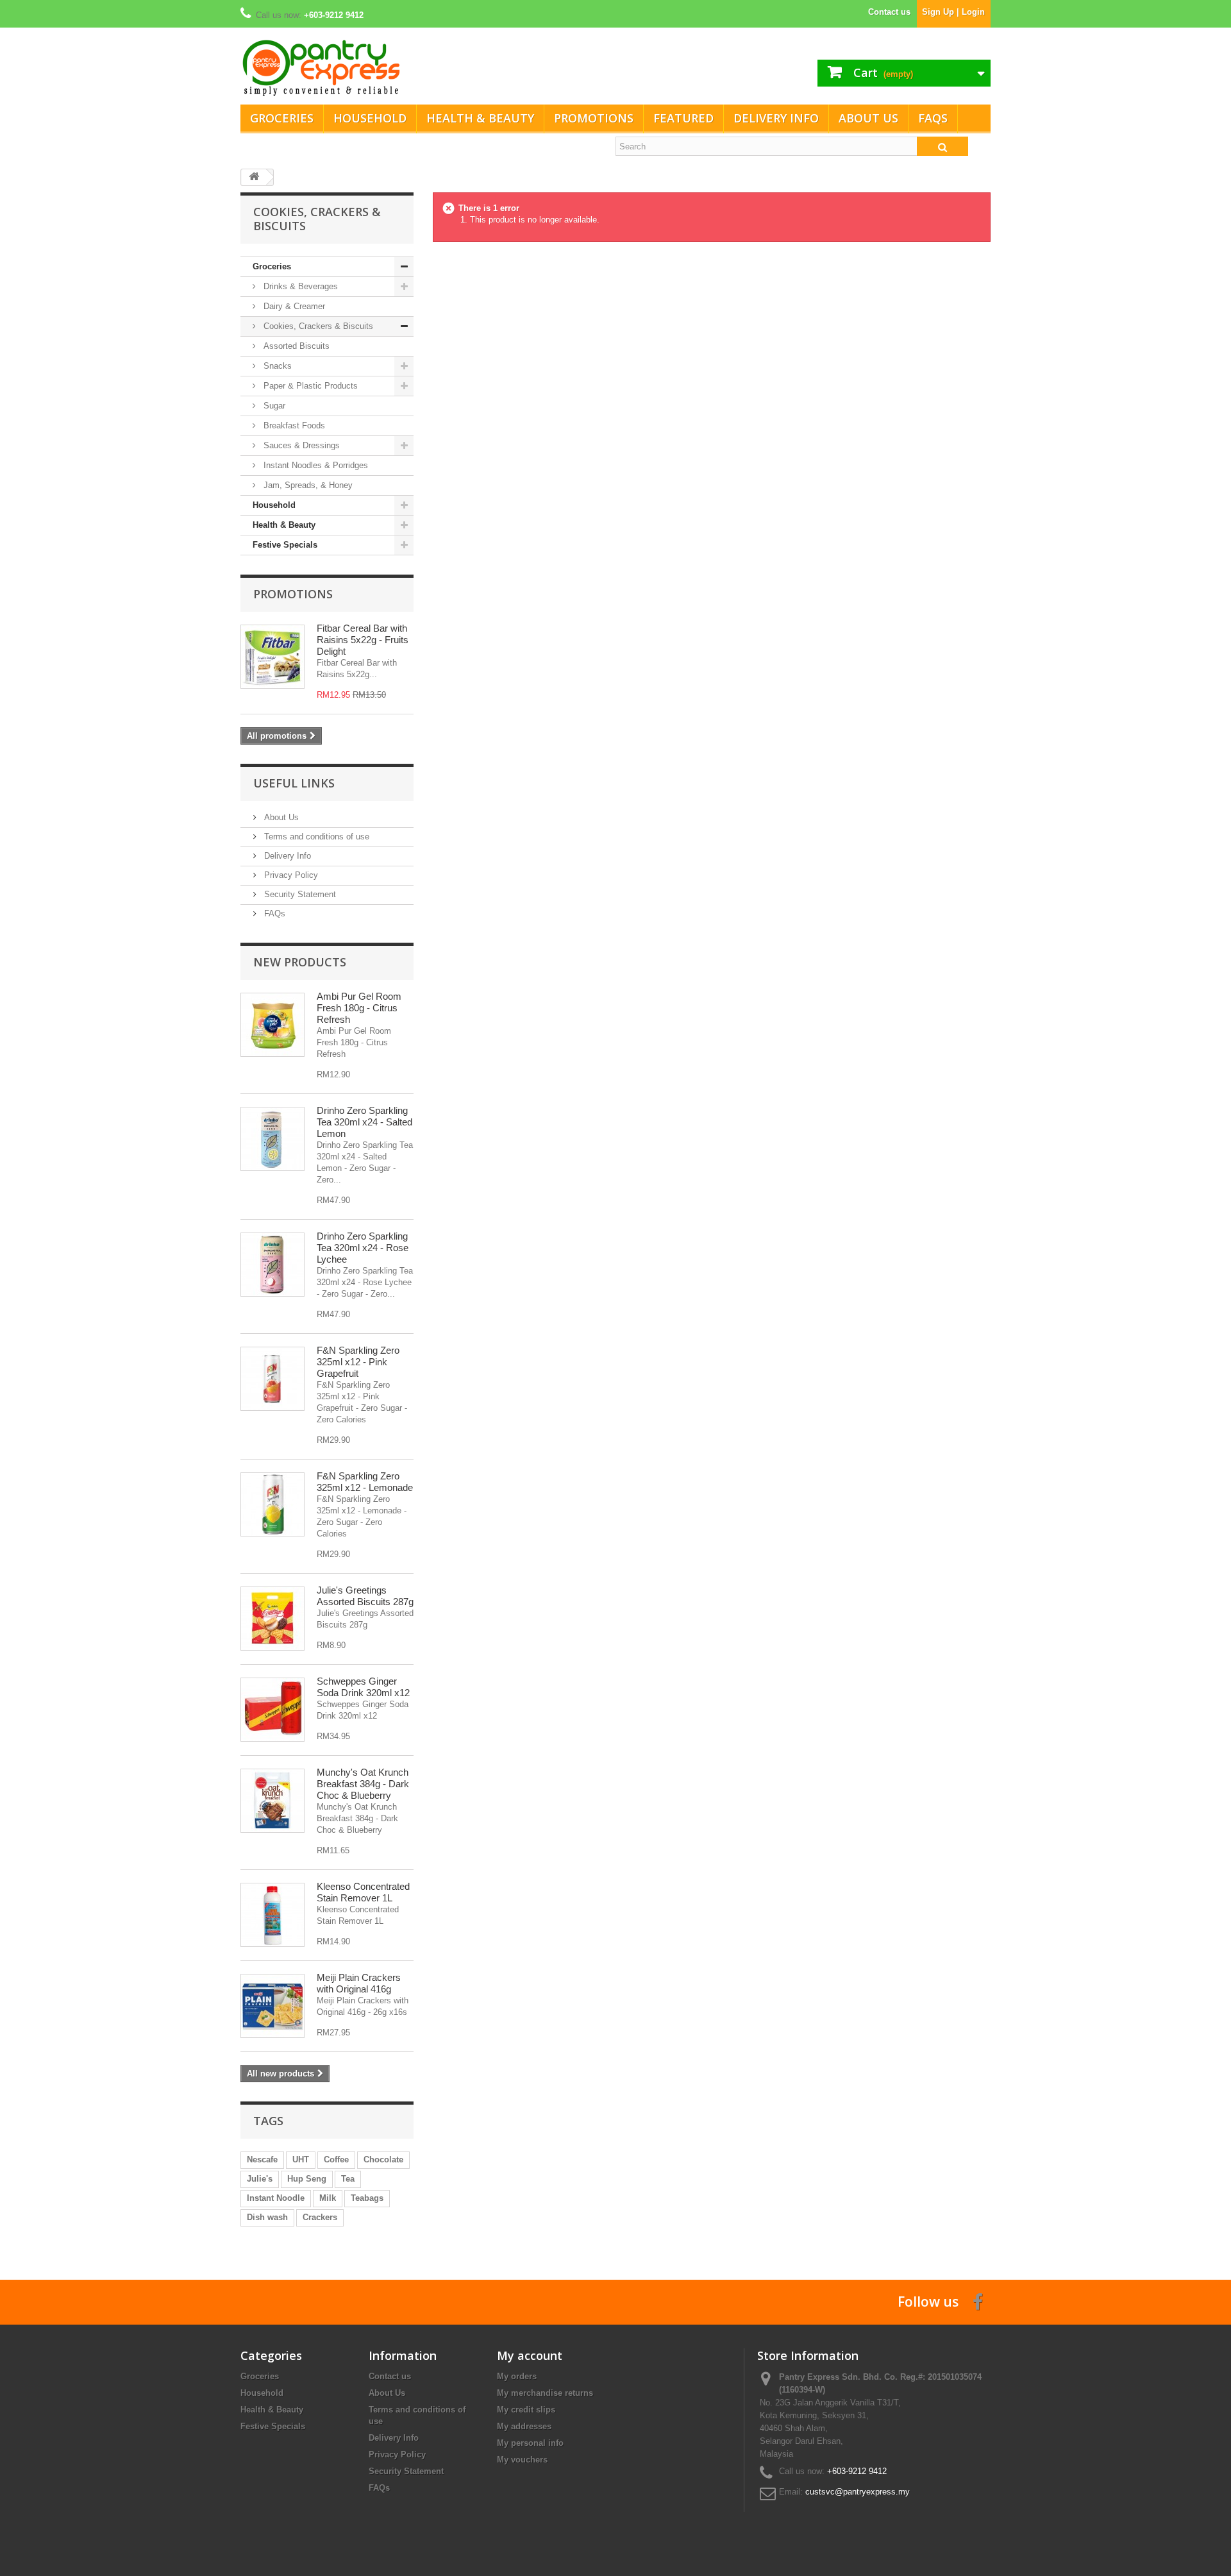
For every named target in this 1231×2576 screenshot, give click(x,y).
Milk (328, 2198)
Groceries (282, 118)
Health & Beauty (480, 118)
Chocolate (383, 2159)
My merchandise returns (545, 2393)
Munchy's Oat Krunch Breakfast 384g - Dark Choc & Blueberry (363, 1784)
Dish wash (267, 2217)
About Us (868, 118)
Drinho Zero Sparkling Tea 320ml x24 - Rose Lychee (363, 1248)
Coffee (336, 2159)
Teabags (367, 2198)
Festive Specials (285, 545)
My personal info (530, 2443)
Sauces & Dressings (300, 445)
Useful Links (294, 783)
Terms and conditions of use (315, 837)
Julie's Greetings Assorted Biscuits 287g (365, 1596)
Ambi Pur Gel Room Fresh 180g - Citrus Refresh (359, 1008)
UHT (301, 2159)
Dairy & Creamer (293, 306)
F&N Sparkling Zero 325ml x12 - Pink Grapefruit (358, 1362)
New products (300, 962)
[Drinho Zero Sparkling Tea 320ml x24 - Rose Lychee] (272, 1265)
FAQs (933, 118)
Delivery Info (776, 118)
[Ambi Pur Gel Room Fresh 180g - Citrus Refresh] (272, 1025)
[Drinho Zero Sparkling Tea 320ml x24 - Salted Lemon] (272, 1139)
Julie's (260, 2179)
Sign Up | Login (953, 12)
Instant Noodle (276, 2198)
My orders (517, 2376)
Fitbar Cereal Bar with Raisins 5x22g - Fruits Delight (363, 640)
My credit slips (526, 2410)
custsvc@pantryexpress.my (858, 2492)
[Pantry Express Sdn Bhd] (423, 68)
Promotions (594, 118)
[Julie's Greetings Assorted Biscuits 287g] (272, 1619)
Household (370, 118)
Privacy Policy (290, 875)
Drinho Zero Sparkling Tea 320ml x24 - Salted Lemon (364, 1122)
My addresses (524, 2426)
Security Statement (299, 894)
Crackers (320, 2217)
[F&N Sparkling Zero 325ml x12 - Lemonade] (272, 1504)
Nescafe (262, 2159)
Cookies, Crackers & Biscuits (317, 326)
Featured (683, 118)
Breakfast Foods (293, 425)
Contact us (889, 12)
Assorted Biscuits (295, 346)
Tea (348, 2179)
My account (530, 2355)
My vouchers (522, 2460)
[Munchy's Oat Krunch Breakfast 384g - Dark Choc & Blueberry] (272, 1801)
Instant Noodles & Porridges (314, 465)
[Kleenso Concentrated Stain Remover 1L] (272, 1915)
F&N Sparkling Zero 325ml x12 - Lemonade (365, 1482)
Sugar (273, 406)
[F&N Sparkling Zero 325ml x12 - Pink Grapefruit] (272, 1379)
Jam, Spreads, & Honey (307, 485)
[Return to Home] (254, 177)
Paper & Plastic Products (309, 386)
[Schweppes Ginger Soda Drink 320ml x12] (272, 1710)
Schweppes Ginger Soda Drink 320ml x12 (363, 1687)
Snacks (276, 366)
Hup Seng (307, 2179)
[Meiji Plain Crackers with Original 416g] (272, 2006)
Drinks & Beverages (299, 286)
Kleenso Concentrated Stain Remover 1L (363, 1892)
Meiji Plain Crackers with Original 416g (359, 1983)
